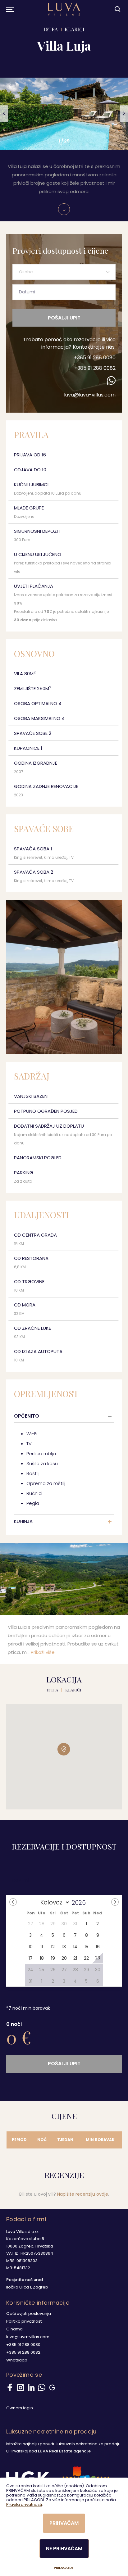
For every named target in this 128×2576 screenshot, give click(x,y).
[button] (4, 114)
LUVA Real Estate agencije (64, 2451)
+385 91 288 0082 (95, 368)
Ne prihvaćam (64, 2549)
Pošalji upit (64, 318)
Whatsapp (17, 2360)
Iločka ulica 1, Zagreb (27, 2287)
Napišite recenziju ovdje (83, 2194)
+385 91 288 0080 (95, 358)
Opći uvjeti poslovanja (29, 2313)
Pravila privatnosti (24, 2504)
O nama (14, 2329)
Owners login (20, 2408)
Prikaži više (43, 1652)
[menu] (9, 9)
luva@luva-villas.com (90, 395)
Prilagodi (63, 2568)
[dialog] (64, 2527)
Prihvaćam (64, 2523)
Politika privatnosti (24, 2321)
